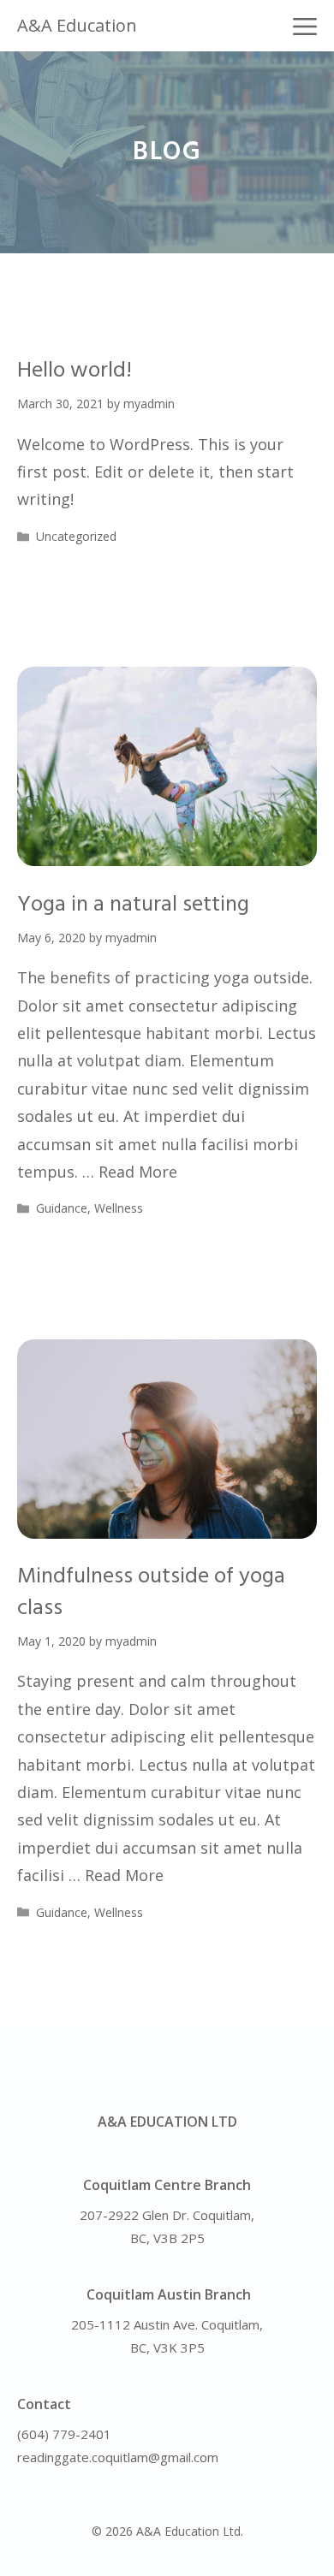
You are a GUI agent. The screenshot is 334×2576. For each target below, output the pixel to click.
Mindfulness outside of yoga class (151, 1592)
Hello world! (75, 371)
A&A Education (77, 25)
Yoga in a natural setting (133, 905)
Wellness (119, 1208)
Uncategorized (76, 536)
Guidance (62, 1208)
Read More (138, 1172)
